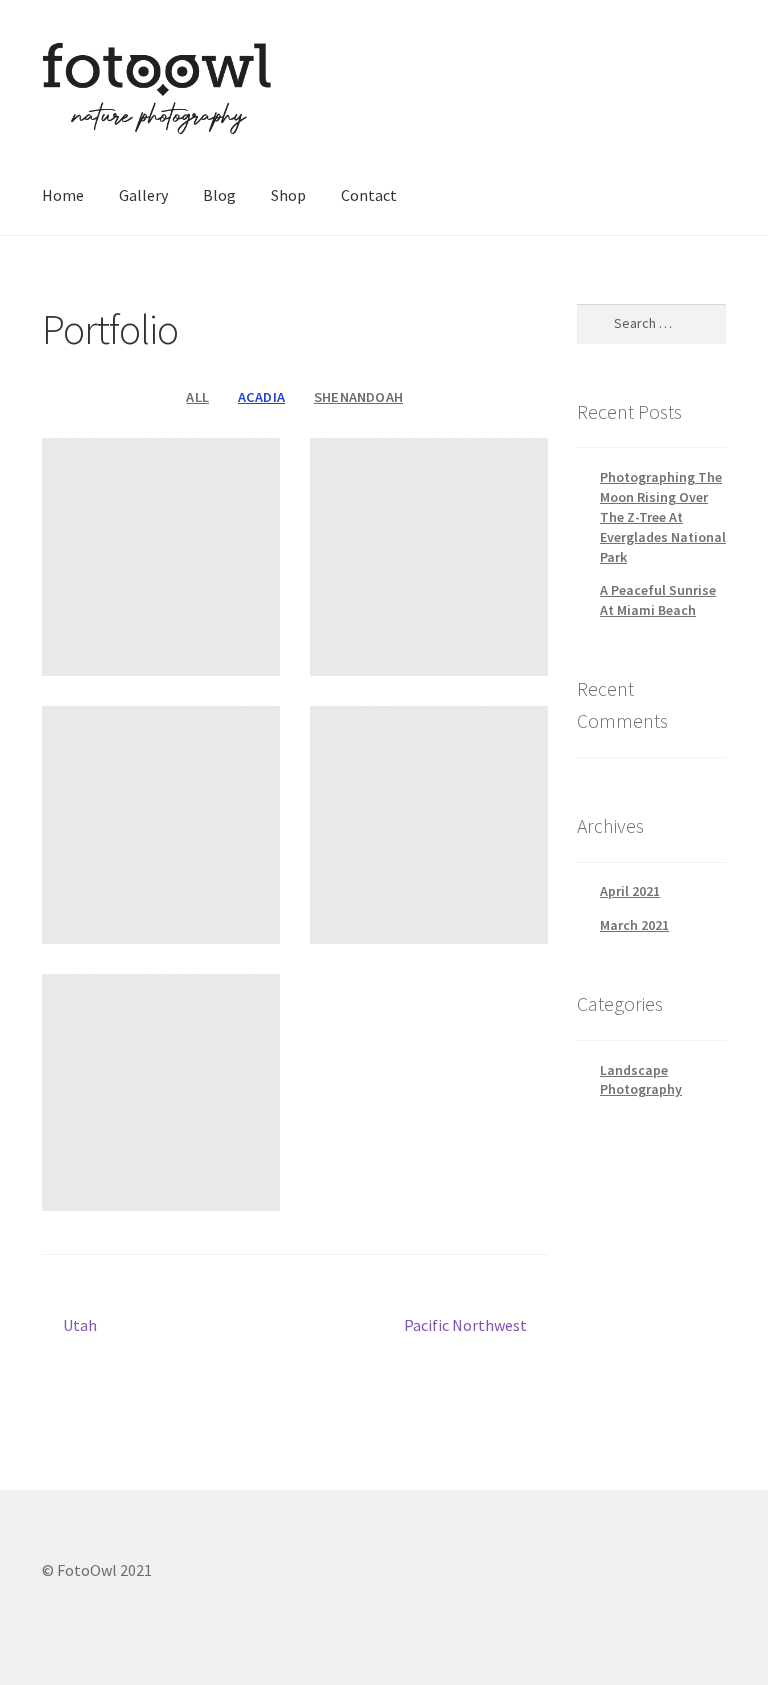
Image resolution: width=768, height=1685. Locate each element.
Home (63, 195)
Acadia (261, 397)
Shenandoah (358, 397)
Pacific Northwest (465, 1326)
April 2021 (630, 891)
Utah (79, 1326)
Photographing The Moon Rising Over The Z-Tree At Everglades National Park (663, 516)
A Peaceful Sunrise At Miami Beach (658, 600)
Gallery (143, 195)
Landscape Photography (641, 1080)
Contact (369, 195)
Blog (219, 195)
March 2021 (634, 925)
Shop (288, 195)
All (197, 397)
